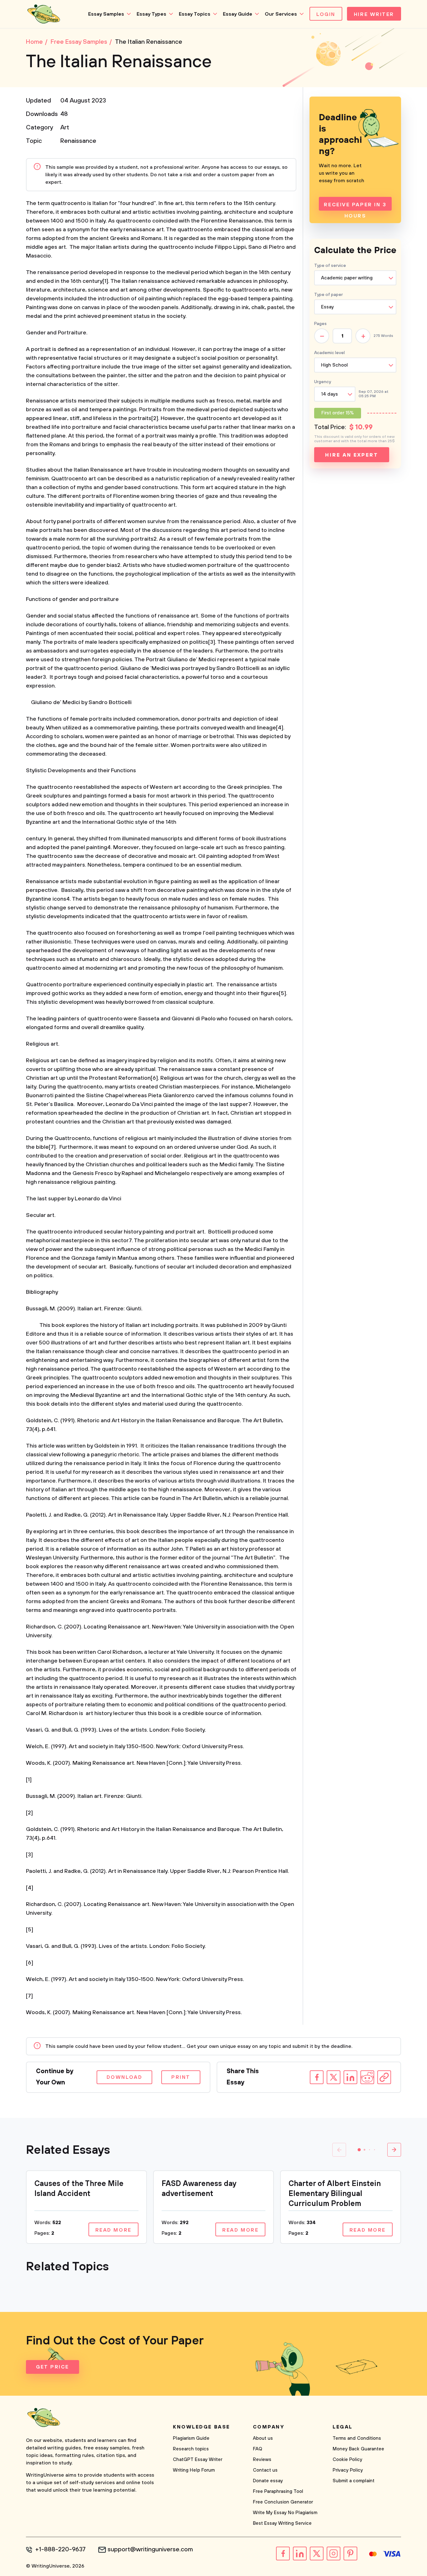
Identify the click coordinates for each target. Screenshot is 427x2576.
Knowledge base (201, 2427)
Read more (113, 2230)
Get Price (53, 2367)
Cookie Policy (347, 2460)
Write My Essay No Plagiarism (285, 2513)
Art (65, 128)
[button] (359, 2150)
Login (326, 14)
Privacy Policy (348, 2470)
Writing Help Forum (194, 2470)
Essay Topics (195, 14)
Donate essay (268, 2481)
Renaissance (78, 141)
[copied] (384, 2077)
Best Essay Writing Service (282, 2523)
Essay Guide (238, 14)
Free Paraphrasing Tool (278, 2491)
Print (181, 2077)
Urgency (323, 382)
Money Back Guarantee (358, 2449)
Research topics (191, 2449)
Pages (320, 324)
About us (263, 2438)
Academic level (329, 353)
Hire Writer (374, 14)
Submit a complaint (354, 2481)
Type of (329, 295)
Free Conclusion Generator (283, 2502)
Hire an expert (352, 455)
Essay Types (151, 14)
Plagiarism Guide (191, 2438)
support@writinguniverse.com (150, 2550)
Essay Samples (106, 14)
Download (124, 2077)
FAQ (258, 2449)
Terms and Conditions (357, 2438)
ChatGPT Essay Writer (198, 2460)
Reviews (262, 2460)
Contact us (265, 2470)
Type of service (330, 266)
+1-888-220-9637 (60, 2550)
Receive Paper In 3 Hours (355, 206)
